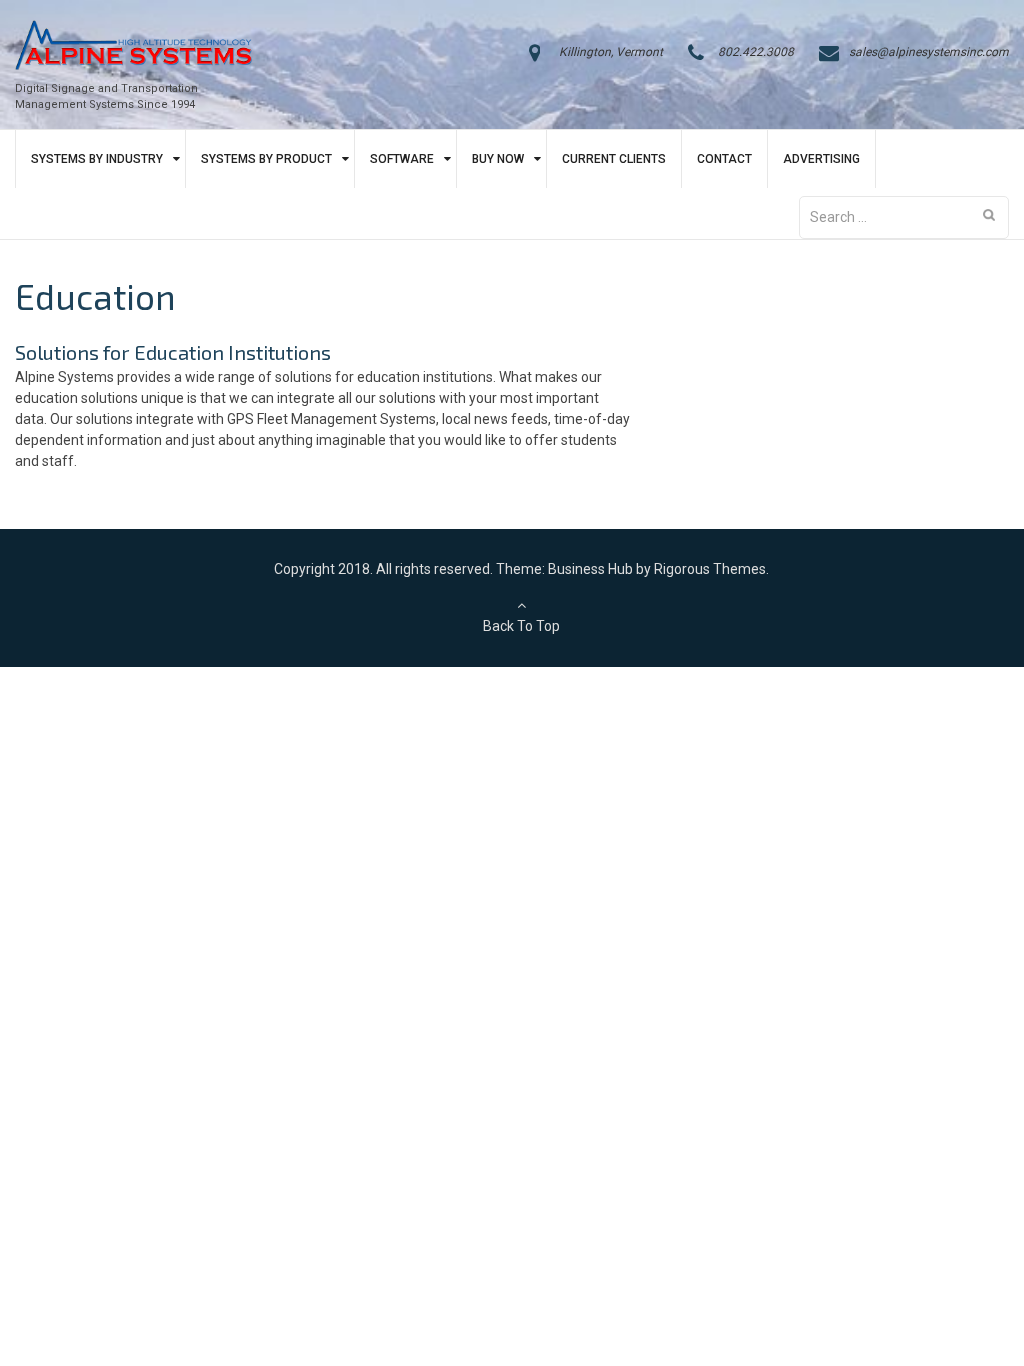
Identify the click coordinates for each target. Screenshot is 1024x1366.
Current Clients (614, 159)
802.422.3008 (756, 52)
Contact (724, 159)
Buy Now (498, 159)
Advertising (821, 159)
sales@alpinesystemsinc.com (929, 52)
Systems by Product (266, 159)
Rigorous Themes (710, 569)
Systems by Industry (97, 159)
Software (402, 159)
